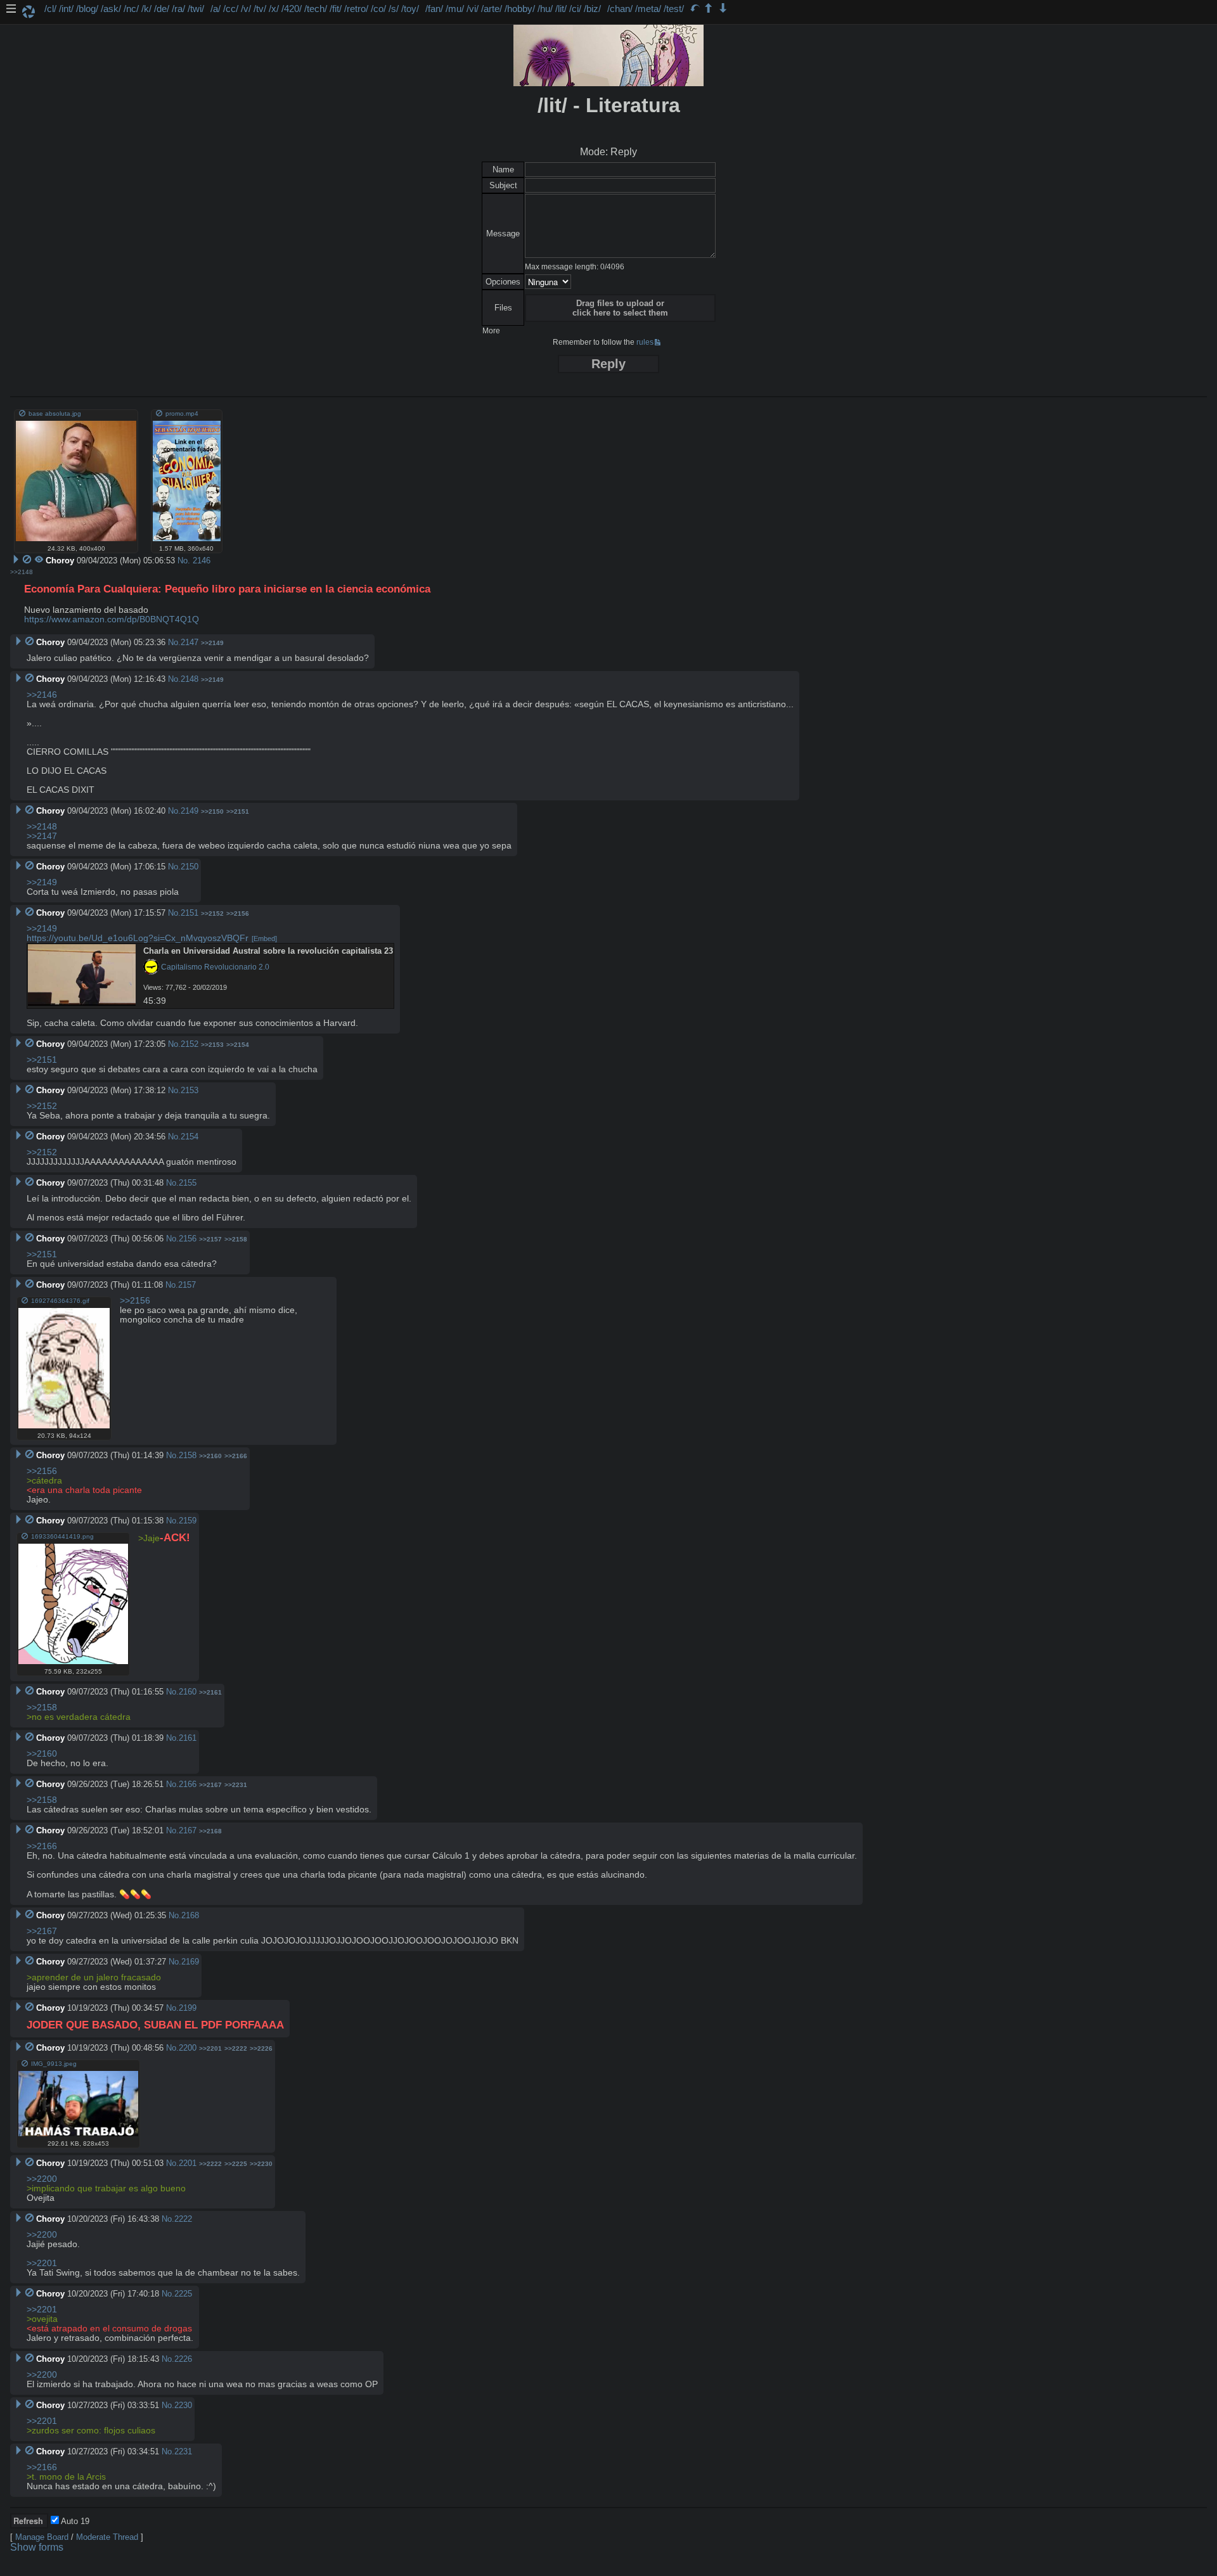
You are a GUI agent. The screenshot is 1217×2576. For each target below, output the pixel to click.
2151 (190, 913)
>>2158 (236, 1239)
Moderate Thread (107, 2537)
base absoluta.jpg (55, 413)
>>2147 (42, 836)
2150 (190, 867)
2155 (188, 1183)
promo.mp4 (182, 413)
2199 (188, 2008)
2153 (190, 1090)
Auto (74, 2521)
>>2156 (238, 913)
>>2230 (261, 2164)
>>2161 (210, 1692)
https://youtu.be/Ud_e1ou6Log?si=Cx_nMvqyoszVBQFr (138, 938)
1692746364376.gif (60, 1301)
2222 (183, 2219)
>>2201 (210, 2048)
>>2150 (212, 811)
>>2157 (210, 1239)
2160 (188, 1692)
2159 (188, 1521)
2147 (190, 642)
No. (184, 561)
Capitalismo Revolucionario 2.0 (214, 967)
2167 (188, 1830)
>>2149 (212, 643)
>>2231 (236, 1785)
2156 (188, 1239)
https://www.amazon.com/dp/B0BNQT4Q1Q (112, 619)
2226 (183, 2359)
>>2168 (210, 1831)
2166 (188, 1784)
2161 (188, 1738)
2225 (183, 2294)
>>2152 (212, 913)
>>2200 (42, 2179)
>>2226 (261, 2048)
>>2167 (210, 1785)
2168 (190, 1915)
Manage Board (42, 2537)
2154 (190, 1137)
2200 (188, 2048)
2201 (188, 2163)
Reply (608, 364)
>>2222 (236, 2048)
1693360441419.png (62, 1536)
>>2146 (42, 695)
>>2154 (238, 1045)
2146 (202, 561)
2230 (183, 2405)
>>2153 (212, 1045)
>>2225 (236, 2164)
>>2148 (22, 572)
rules (645, 342)
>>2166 (236, 1456)
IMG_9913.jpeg (54, 2064)
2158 (188, 1455)
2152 (190, 1044)
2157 (187, 1285)
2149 (190, 811)
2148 (190, 679)
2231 (183, 2451)
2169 (190, 1962)
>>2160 (210, 1456)
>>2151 (238, 811)
